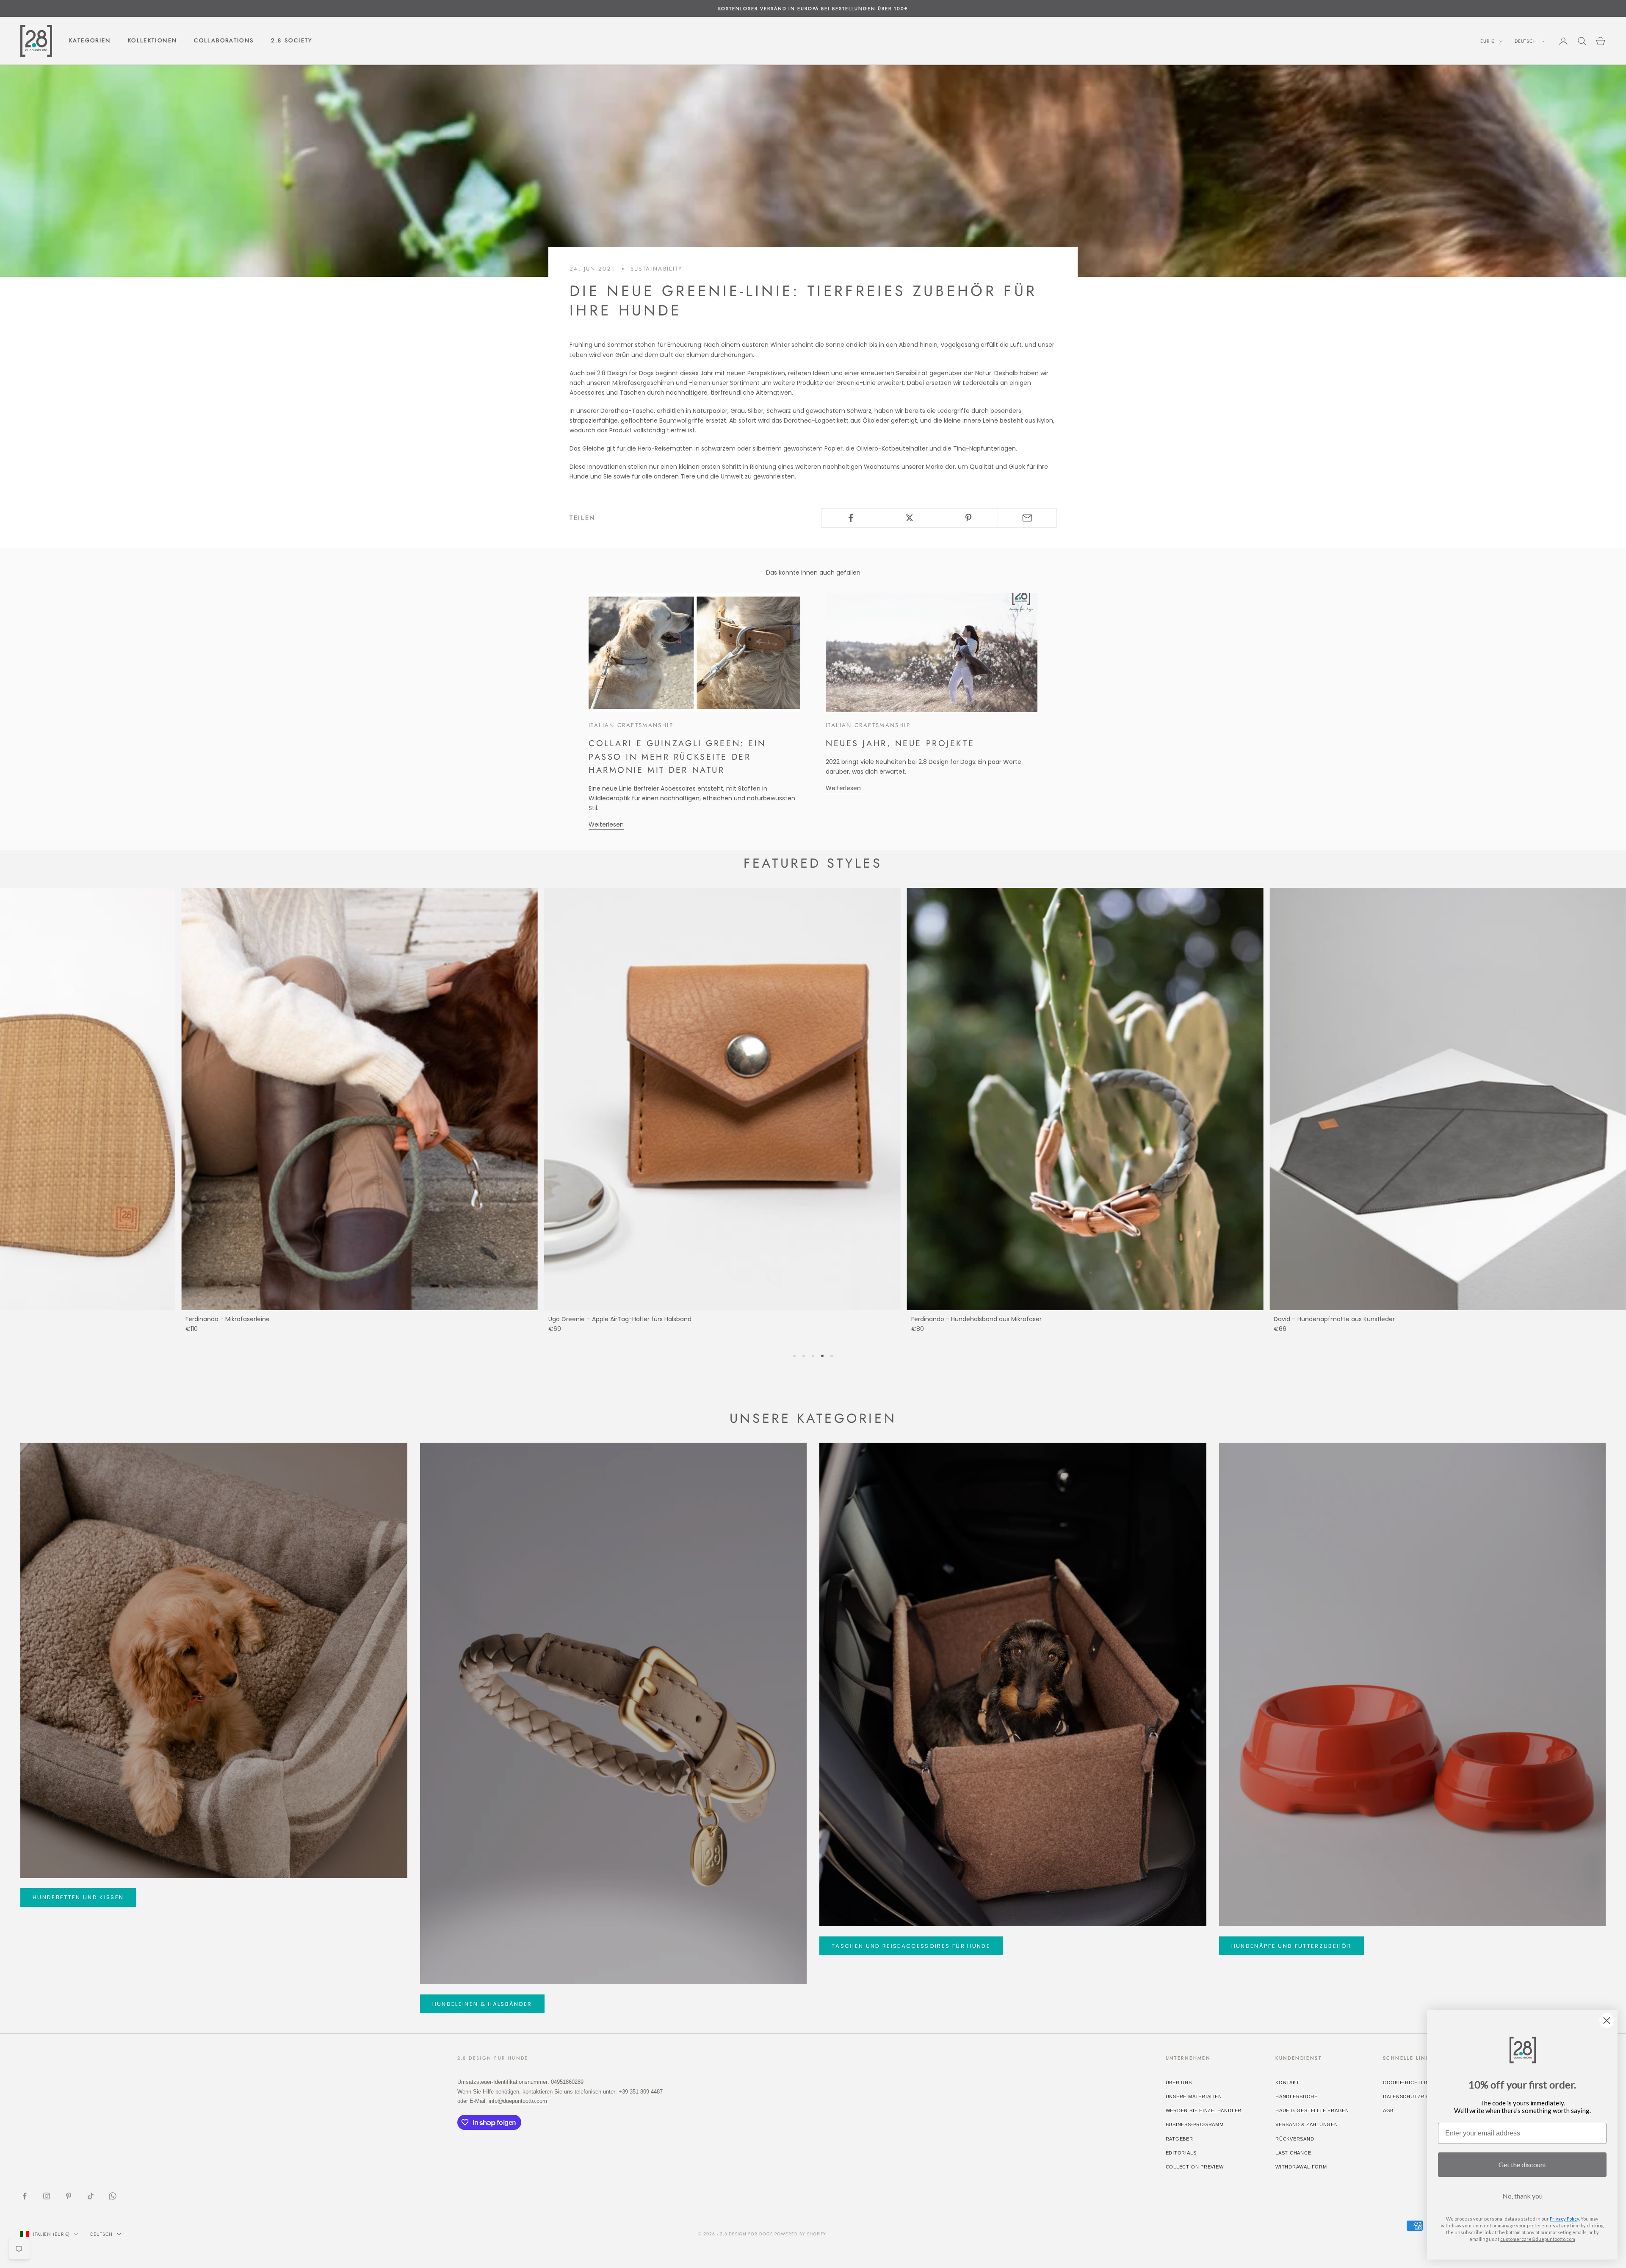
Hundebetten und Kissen (78, 1897)
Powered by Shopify (800, 2234)
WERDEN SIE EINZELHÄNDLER (1204, 2110)
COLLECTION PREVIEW (1195, 2167)
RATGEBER (1179, 2139)
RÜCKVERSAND (1295, 2139)
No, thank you (1522, 2196)
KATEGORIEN (90, 41)
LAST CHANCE (1293, 2153)
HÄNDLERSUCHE (1296, 2097)
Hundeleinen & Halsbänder (482, 2004)
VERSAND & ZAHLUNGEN (1307, 2124)
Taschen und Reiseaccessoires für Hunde (911, 1946)
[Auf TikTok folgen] (91, 2196)
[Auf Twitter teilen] (910, 518)
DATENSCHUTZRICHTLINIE (1416, 2097)
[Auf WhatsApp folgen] (113, 2196)
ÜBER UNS (1179, 2083)
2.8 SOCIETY (292, 41)
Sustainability (657, 269)
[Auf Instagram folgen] (47, 2196)
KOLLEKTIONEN (153, 41)
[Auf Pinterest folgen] (69, 2196)
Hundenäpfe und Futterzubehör (1292, 1946)
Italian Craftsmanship (631, 725)
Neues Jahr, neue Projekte (900, 743)
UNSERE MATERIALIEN (1194, 2097)
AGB (1388, 2110)
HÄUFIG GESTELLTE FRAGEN (1312, 2110)
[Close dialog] (1607, 2020)
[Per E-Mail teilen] (1027, 518)
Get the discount (1522, 2164)
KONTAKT (1287, 2083)
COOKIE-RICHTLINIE (1409, 2083)
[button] (794, 1356)
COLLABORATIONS (224, 41)
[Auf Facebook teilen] (851, 518)
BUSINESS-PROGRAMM (1195, 2124)
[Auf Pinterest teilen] (968, 518)
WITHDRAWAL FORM (1301, 2167)
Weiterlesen (606, 824)
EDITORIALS (1181, 2153)
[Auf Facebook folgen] (25, 2196)
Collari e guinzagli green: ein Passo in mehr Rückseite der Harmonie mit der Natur (677, 756)
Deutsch (1526, 41)
